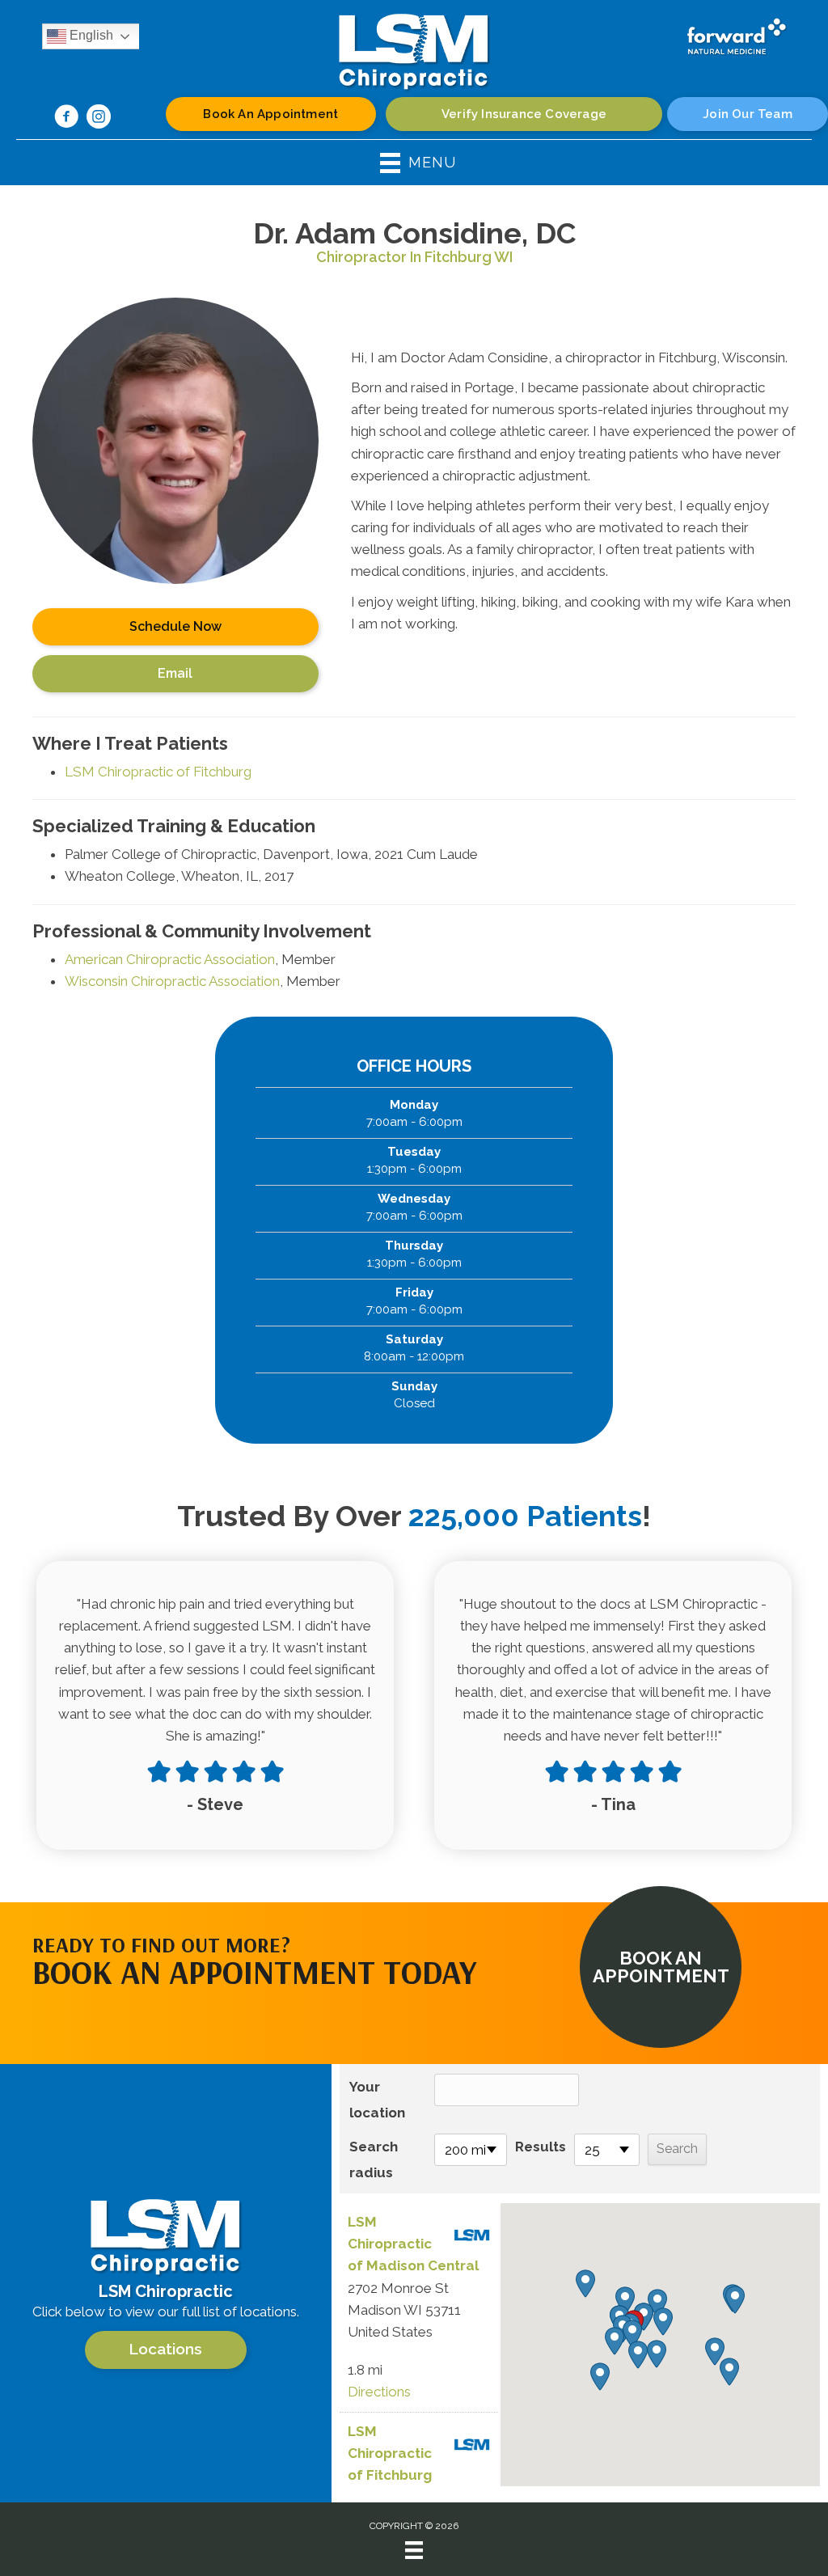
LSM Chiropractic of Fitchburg (158, 772)
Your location (377, 2100)
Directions (379, 2392)
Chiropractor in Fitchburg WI (414, 257)
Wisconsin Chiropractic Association (172, 981)
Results (541, 2147)
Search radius (374, 2159)
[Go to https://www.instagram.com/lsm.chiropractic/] (99, 119)
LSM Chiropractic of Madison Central (413, 2244)
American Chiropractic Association (170, 959)
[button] (661, 1967)
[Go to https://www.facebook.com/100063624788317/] (66, 119)
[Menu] (414, 2550)
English (90, 35)
